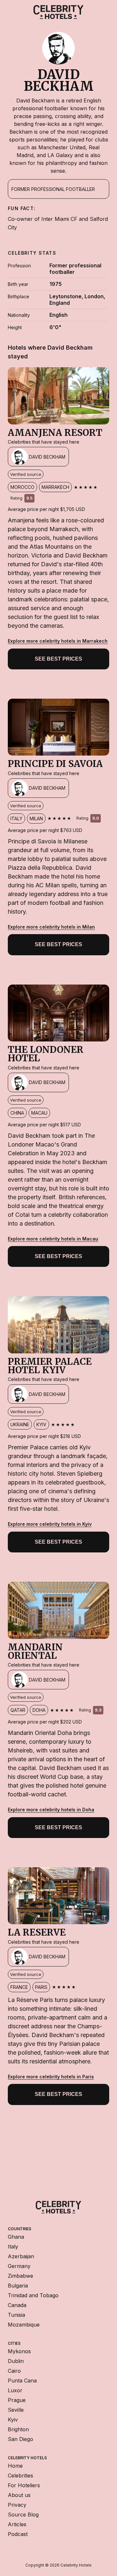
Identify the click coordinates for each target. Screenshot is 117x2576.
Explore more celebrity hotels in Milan (51, 927)
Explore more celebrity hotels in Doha (51, 1810)
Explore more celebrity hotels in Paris (51, 2077)
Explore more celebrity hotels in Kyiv (50, 1524)
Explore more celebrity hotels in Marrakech (58, 641)
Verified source (26, 474)
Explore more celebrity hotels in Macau (53, 1239)
